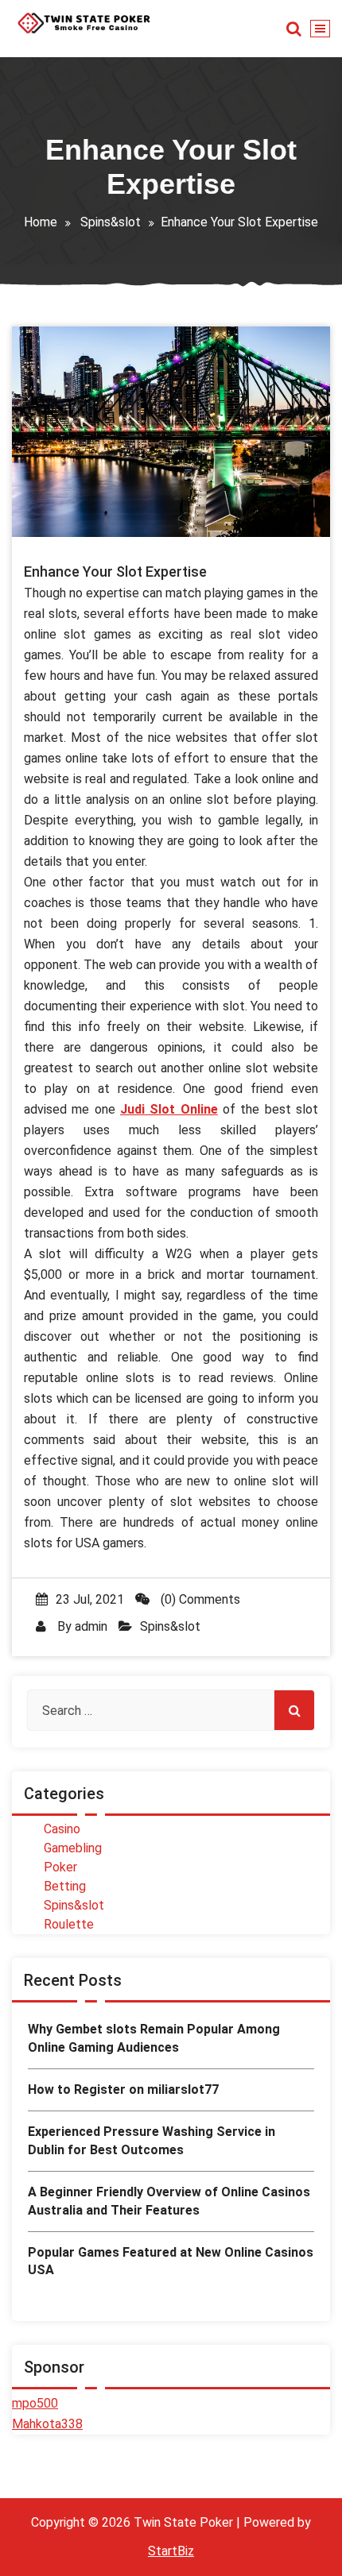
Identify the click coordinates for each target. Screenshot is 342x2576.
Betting (65, 1886)
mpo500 (35, 2403)
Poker (60, 1867)
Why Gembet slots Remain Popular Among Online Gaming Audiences (154, 2038)
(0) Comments (199, 1599)
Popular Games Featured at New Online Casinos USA (171, 2261)
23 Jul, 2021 (90, 1599)
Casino (62, 1829)
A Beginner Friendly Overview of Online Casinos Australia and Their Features (169, 2201)
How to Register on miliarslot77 (123, 2089)
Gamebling (73, 1848)
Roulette (69, 1924)
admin (91, 1626)
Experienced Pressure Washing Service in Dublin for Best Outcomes (152, 2140)
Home (41, 222)
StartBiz (171, 2551)
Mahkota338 (47, 2424)
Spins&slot (111, 222)
